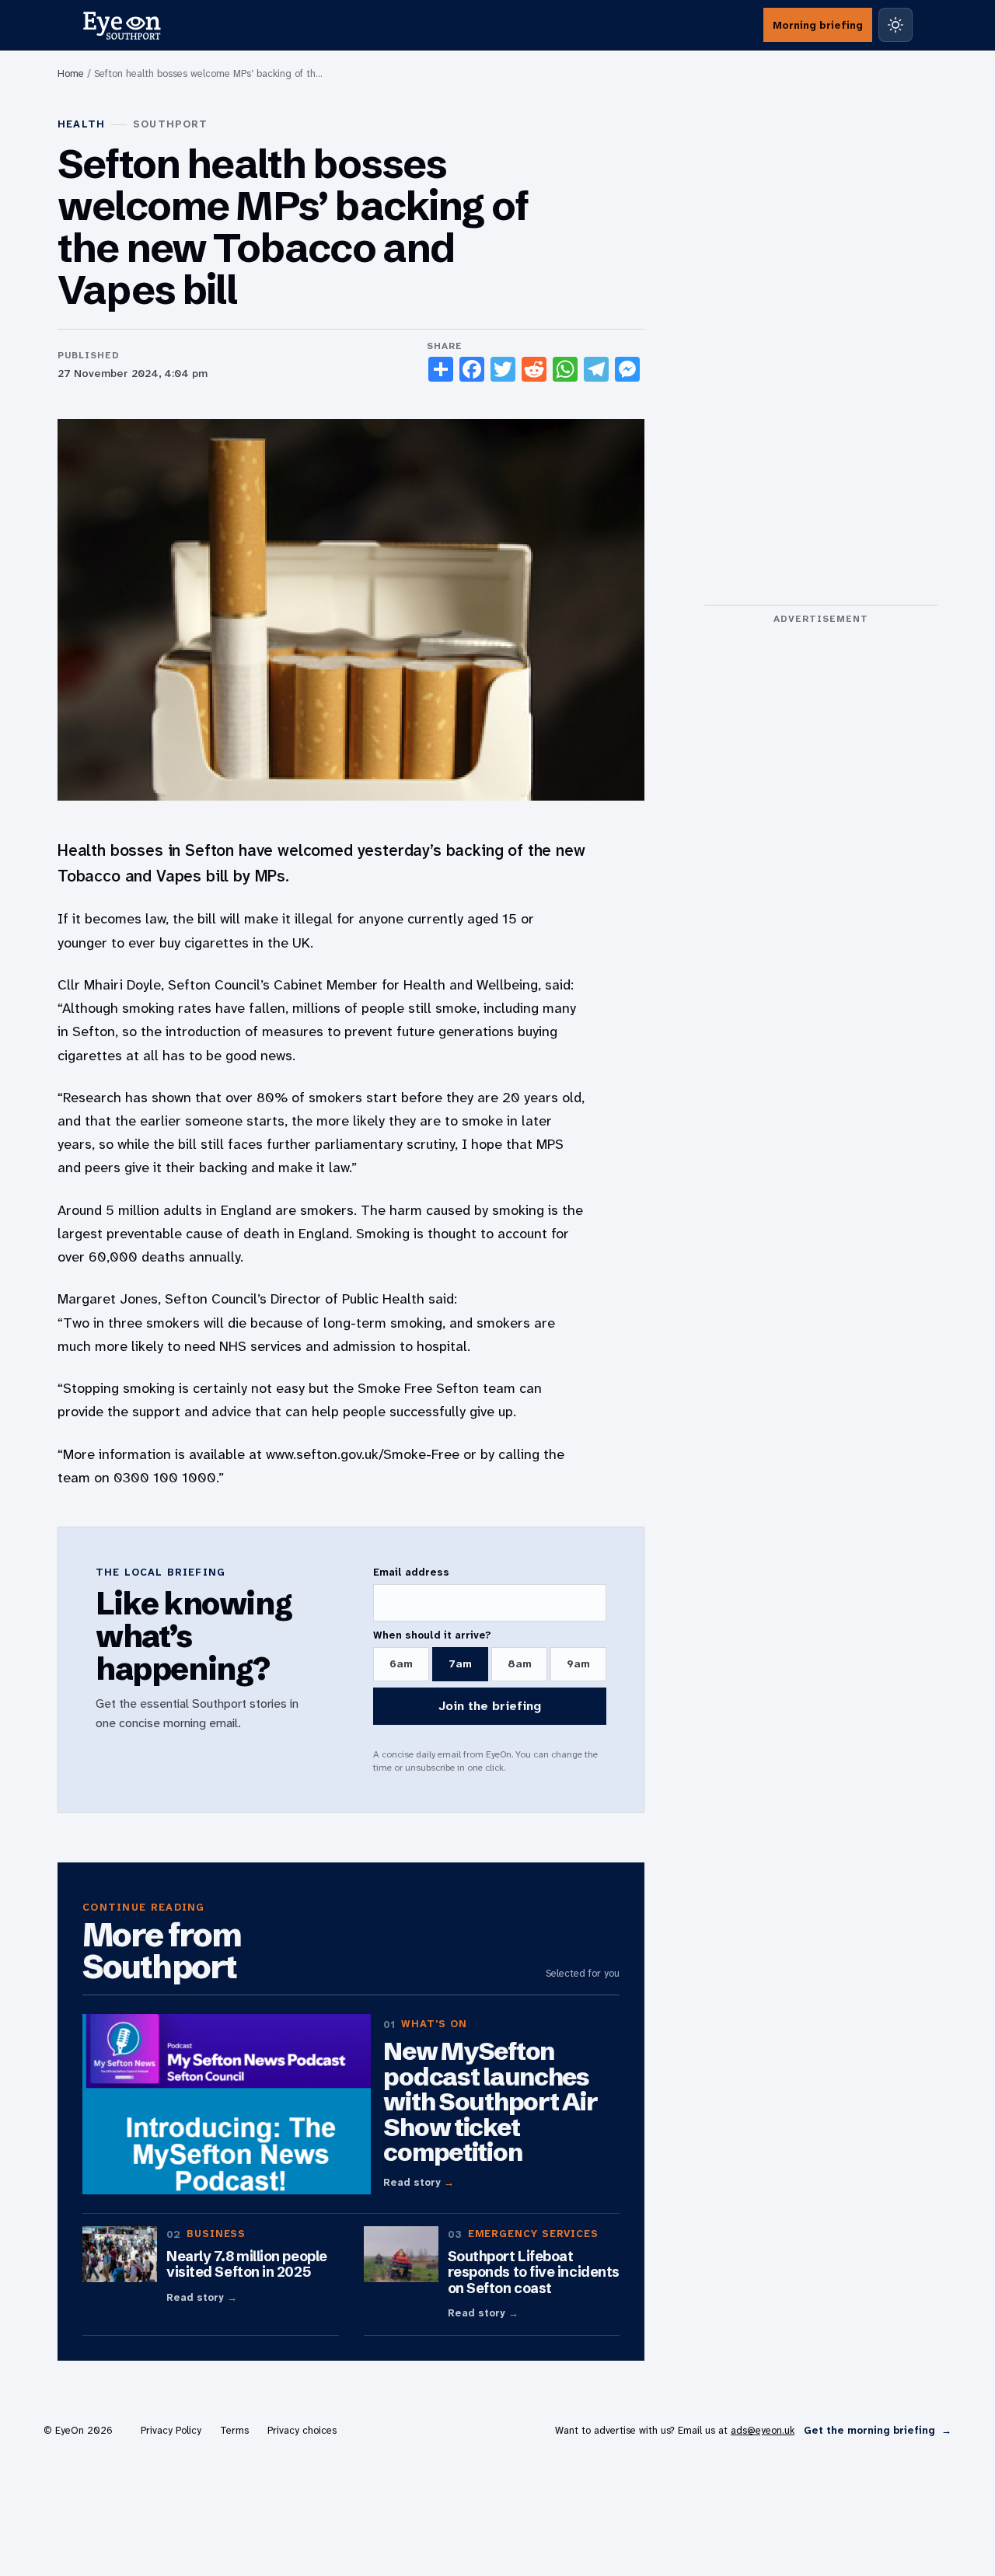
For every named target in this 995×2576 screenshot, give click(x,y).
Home (71, 73)
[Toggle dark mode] (895, 25)
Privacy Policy (171, 2430)
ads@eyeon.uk (763, 2430)
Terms (234, 2430)
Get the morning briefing (878, 2430)
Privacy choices (302, 2430)
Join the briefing (490, 1706)
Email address (411, 1572)
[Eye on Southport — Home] (122, 25)
